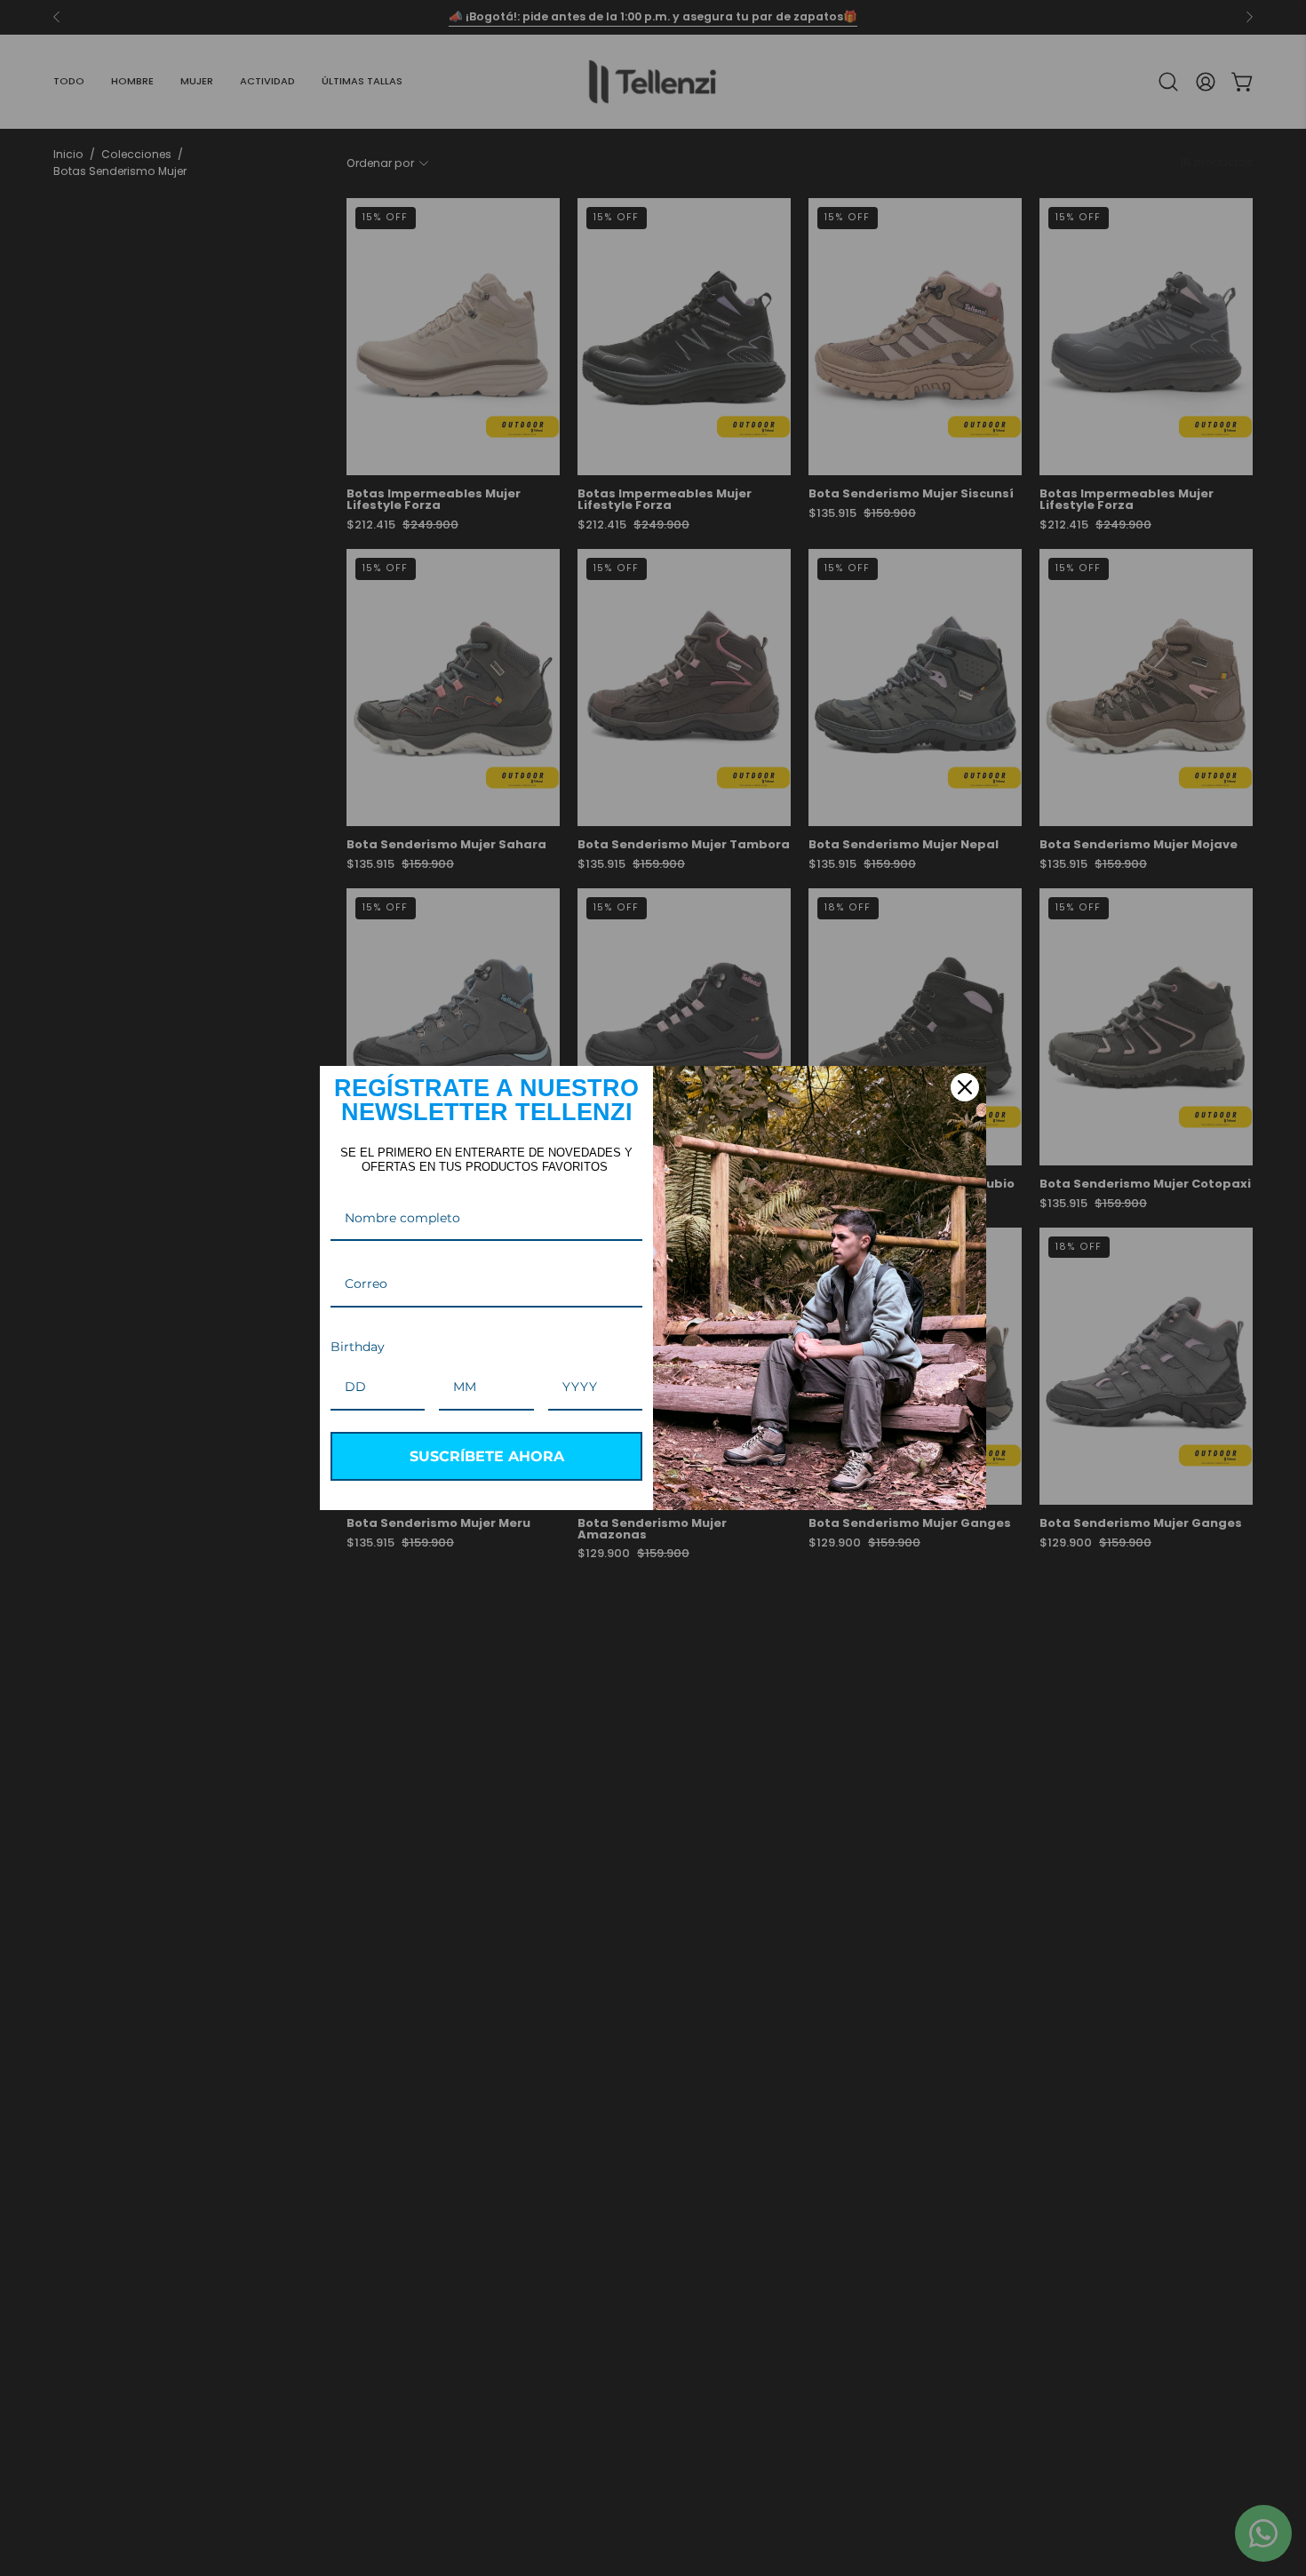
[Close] (965, 1087)
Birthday (358, 1347)
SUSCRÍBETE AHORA (487, 1456)
